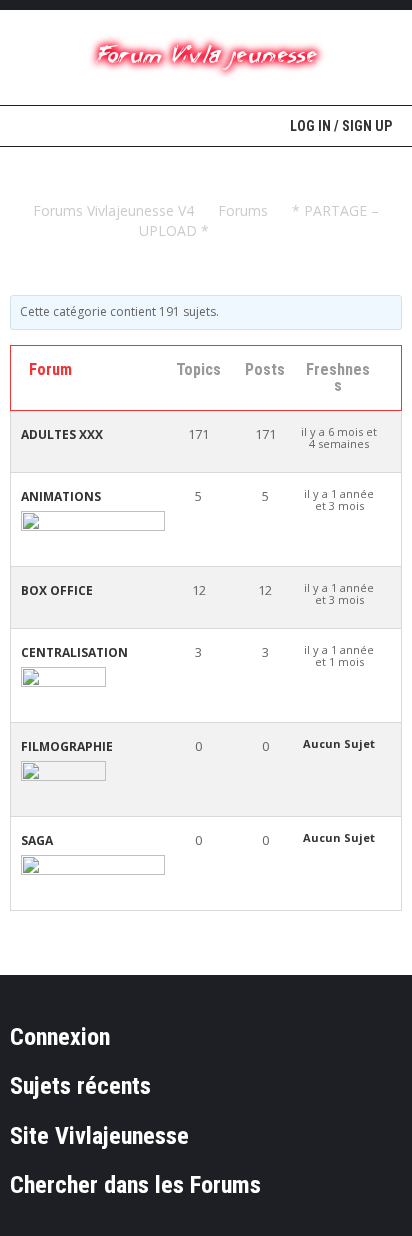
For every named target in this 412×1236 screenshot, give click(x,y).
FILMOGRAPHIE (67, 746)
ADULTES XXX (62, 434)
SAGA (37, 840)
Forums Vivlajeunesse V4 (113, 210)
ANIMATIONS (61, 496)
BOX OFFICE (57, 590)
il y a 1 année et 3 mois (339, 500)
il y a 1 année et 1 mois (339, 656)
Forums (243, 210)
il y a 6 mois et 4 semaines (339, 438)
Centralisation (74, 652)
